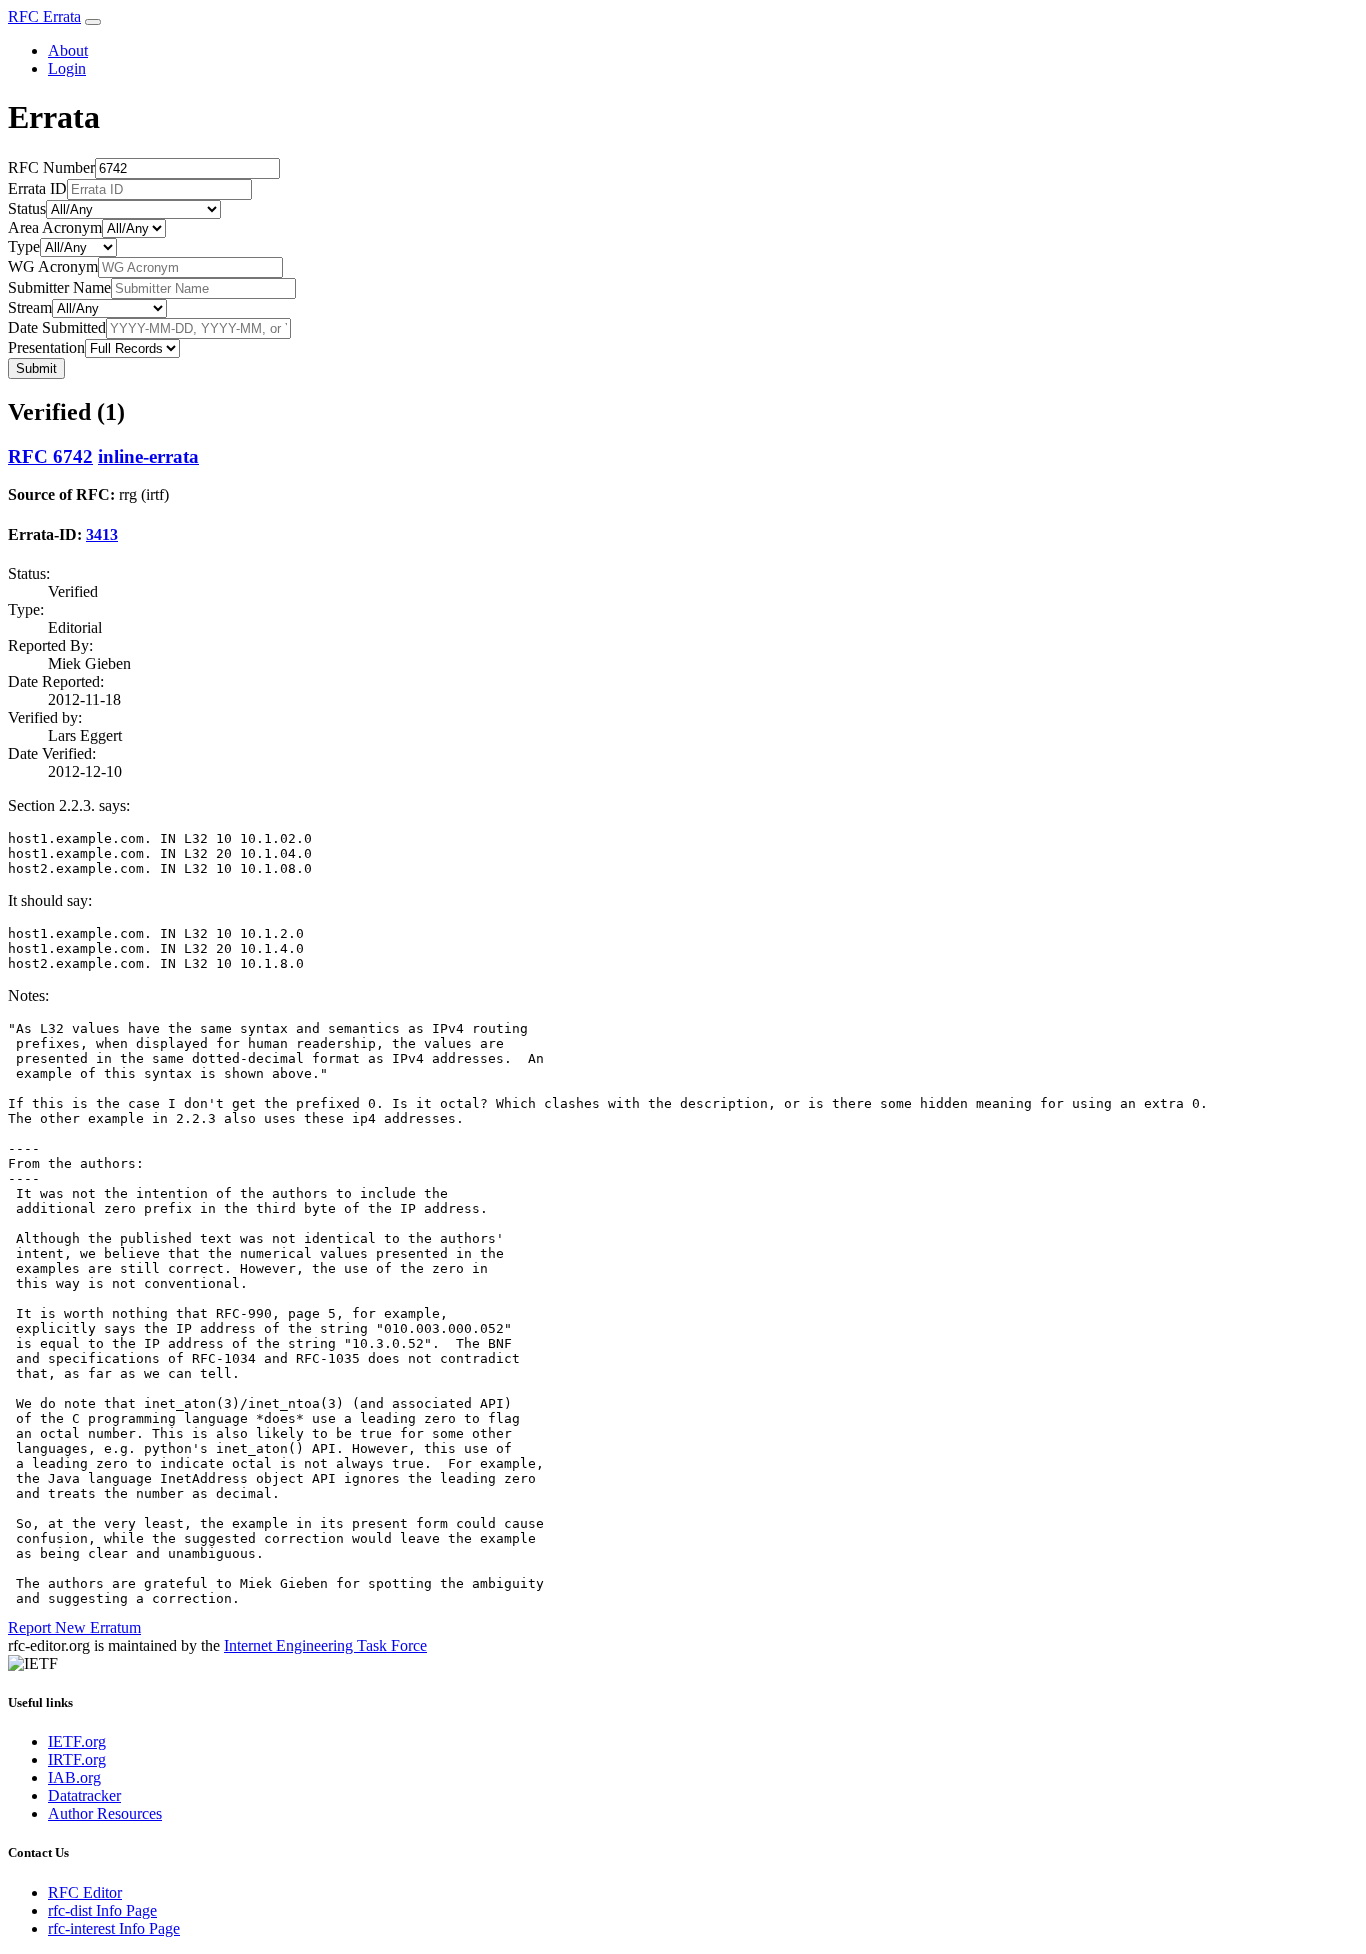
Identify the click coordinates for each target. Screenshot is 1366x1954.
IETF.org (77, 1741)
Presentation (46, 347)
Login (67, 68)
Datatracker (84, 1795)
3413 (102, 534)
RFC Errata (44, 16)
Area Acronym (55, 227)
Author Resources (105, 1813)
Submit (36, 368)
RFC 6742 (50, 456)
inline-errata (148, 456)
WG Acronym (53, 266)
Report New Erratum (74, 1627)
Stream (30, 307)
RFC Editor (85, 1892)
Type (24, 246)
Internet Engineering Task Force (325, 1645)
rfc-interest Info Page (114, 1928)
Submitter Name (59, 287)
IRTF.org (77, 1759)
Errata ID (37, 188)
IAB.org (74, 1777)
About (68, 50)
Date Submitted (57, 327)
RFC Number (51, 167)
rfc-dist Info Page (102, 1910)
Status (27, 208)
